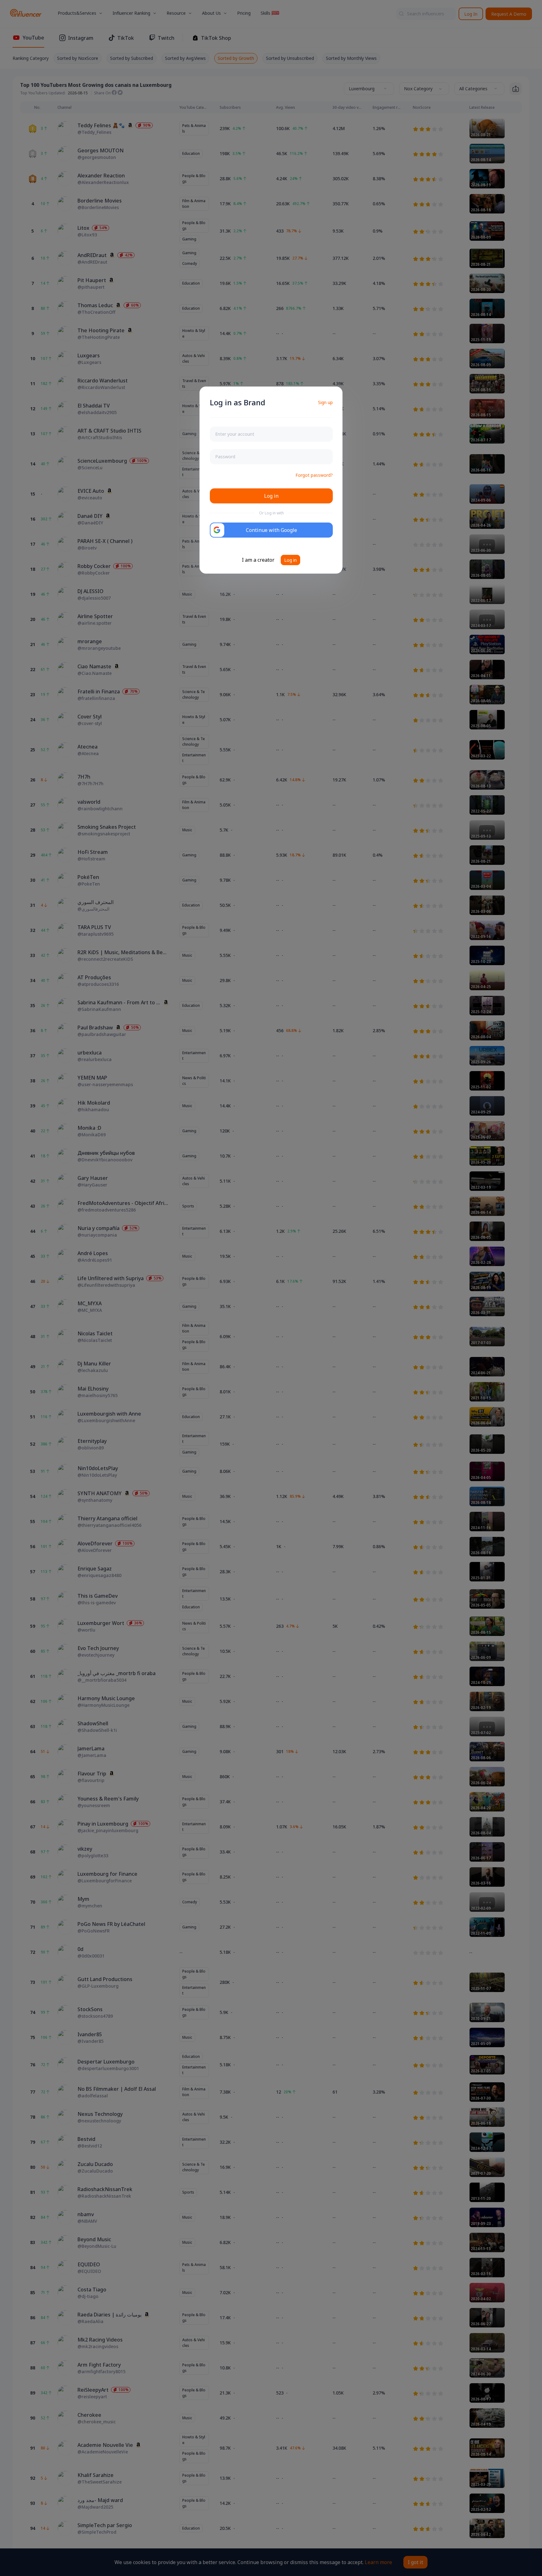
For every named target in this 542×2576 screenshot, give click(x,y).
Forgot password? (314, 475)
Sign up (325, 402)
